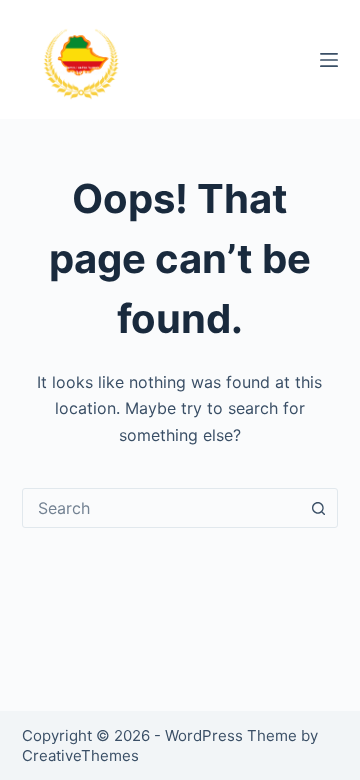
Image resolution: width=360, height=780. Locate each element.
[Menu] (329, 60)
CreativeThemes (80, 755)
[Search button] (318, 508)
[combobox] (161, 508)
